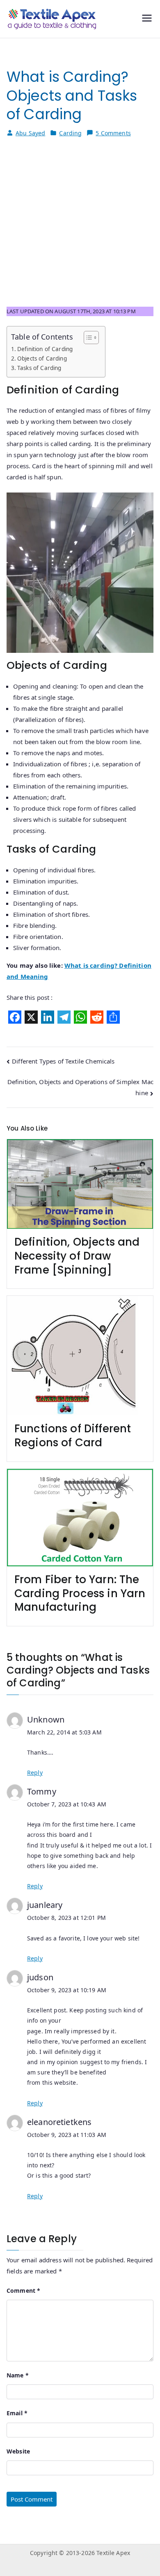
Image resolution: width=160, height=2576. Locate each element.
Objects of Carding (42, 358)
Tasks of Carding (39, 368)
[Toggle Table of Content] (87, 338)
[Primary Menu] (147, 19)
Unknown (46, 1719)
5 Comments (113, 133)
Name (18, 2375)
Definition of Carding (45, 349)
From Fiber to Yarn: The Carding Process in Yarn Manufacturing (80, 1593)
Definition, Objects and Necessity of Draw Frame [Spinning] (77, 1256)
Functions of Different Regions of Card (73, 1436)
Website (18, 2451)
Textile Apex (113, 2553)
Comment (23, 2290)
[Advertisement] (80, 227)
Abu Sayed (30, 133)
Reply (35, 1772)
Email (17, 2413)
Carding (70, 133)
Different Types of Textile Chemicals (63, 1061)
